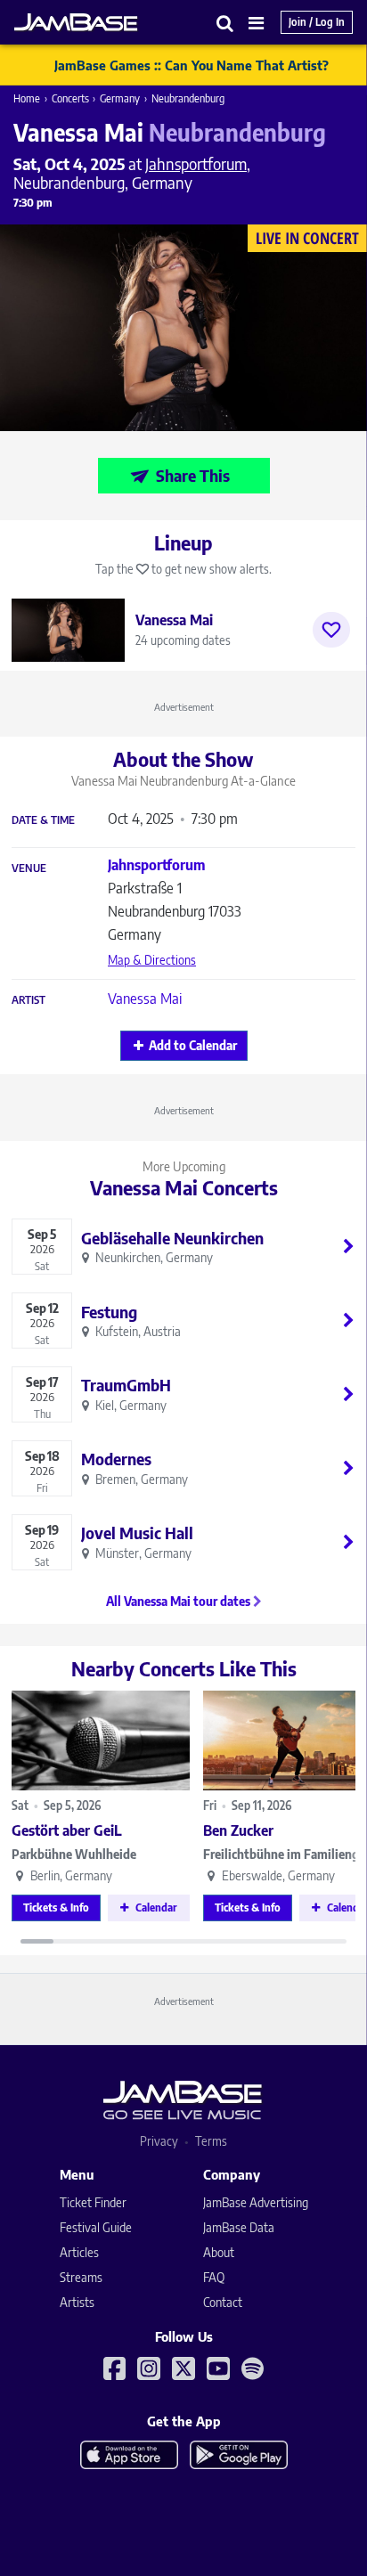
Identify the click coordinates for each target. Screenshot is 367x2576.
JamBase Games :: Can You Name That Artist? (192, 65)
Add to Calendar (193, 1045)
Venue (29, 868)
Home (27, 98)
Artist (29, 1000)
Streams (81, 2277)
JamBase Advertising (256, 2202)
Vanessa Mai (145, 999)
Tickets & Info (56, 1908)
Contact (223, 2302)
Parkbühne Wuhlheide (74, 1854)
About (219, 2252)
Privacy (159, 2141)
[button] (225, 23)
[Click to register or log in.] (331, 630)
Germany (120, 98)
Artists (77, 2302)
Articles (79, 2252)
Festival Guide (96, 2227)
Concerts (70, 98)
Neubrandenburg (188, 98)
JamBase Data (239, 2227)
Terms (211, 2141)
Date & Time (43, 820)
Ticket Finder (93, 2202)
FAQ (214, 2277)
